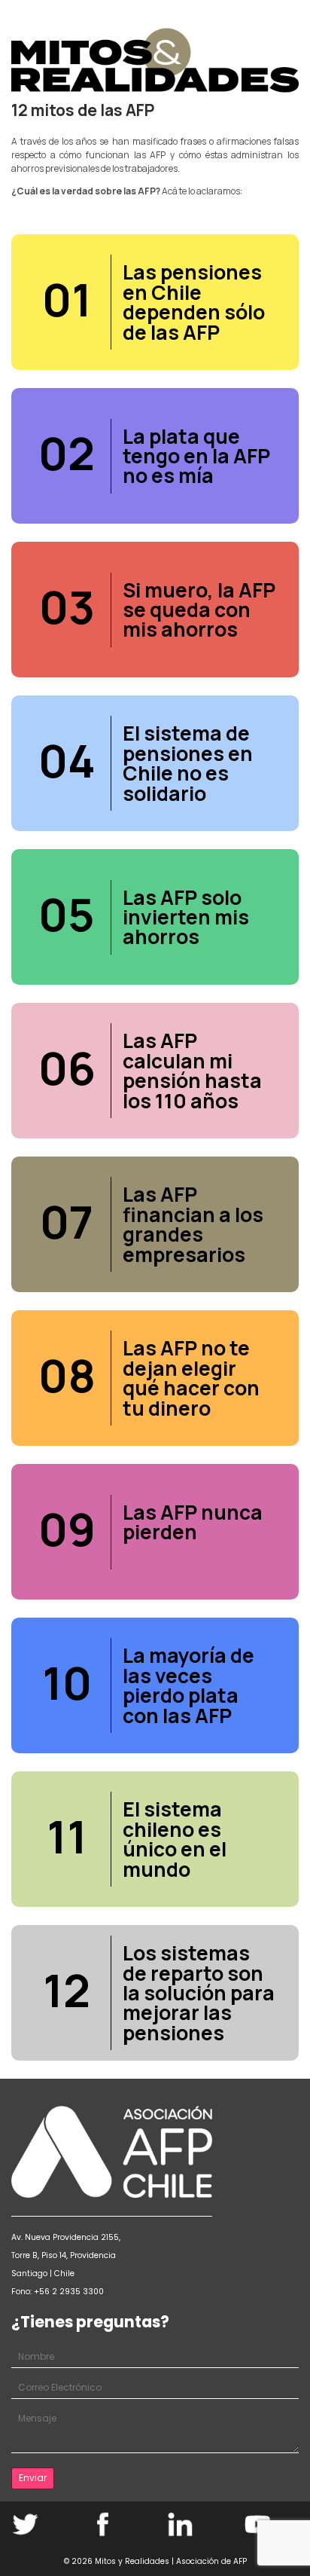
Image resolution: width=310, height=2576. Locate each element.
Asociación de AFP (211, 2561)
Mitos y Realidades (132, 2561)
